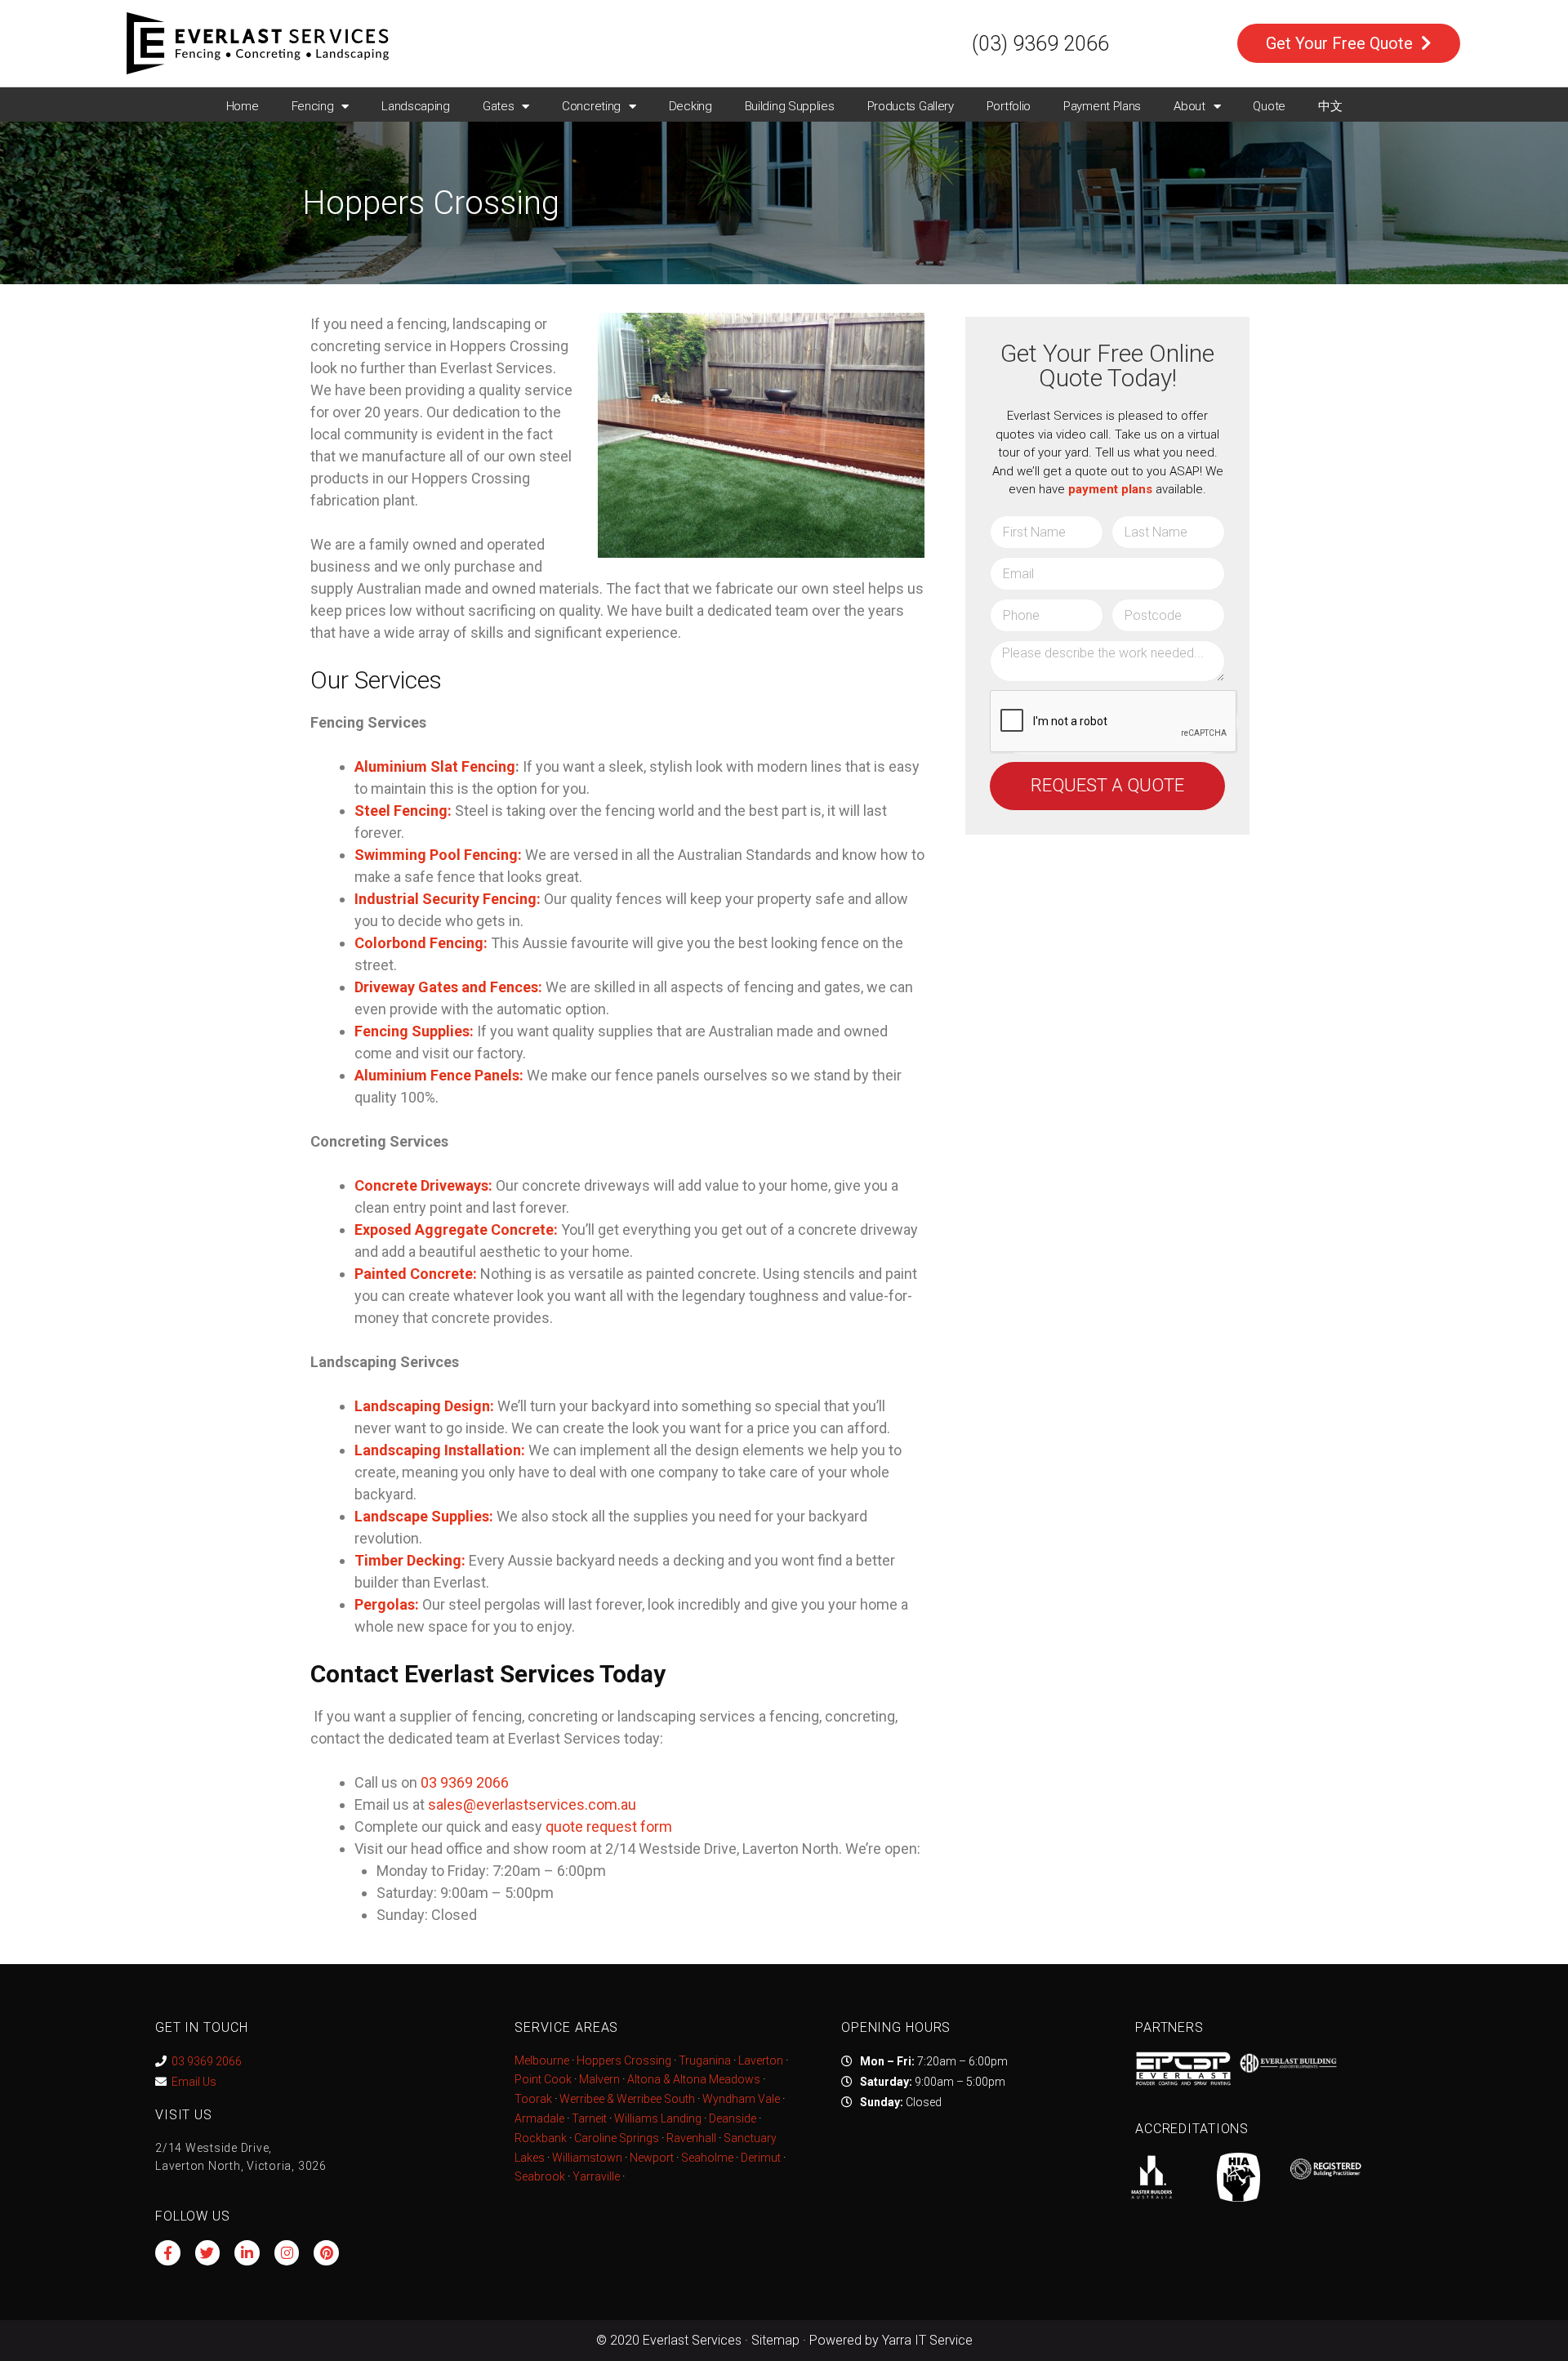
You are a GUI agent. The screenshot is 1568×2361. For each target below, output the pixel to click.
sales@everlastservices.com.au (532, 1804)
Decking (690, 106)
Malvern (599, 2079)
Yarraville (597, 2176)
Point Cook (543, 2079)
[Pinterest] (326, 2253)
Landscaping (416, 106)
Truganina (705, 2060)
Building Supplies (790, 106)
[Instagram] (287, 2253)
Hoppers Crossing (624, 2060)
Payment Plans (1102, 106)
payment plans (1110, 489)
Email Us (194, 2082)
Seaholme (707, 2158)
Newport (652, 2158)
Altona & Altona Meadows (694, 2079)
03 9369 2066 (207, 2061)
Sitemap (775, 2340)
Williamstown (587, 2158)
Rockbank (541, 2138)
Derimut (761, 2158)
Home (243, 106)
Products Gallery (911, 106)
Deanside (733, 2118)
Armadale (539, 2118)
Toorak (533, 2099)
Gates (499, 106)
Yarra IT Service (927, 2340)
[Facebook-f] (168, 2253)
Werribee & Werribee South (627, 2099)
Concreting (591, 106)
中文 (1330, 106)
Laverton (761, 2060)
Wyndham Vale (741, 2099)
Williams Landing (658, 2118)
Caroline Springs (617, 2138)
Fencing (313, 106)
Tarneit (589, 2118)
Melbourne (542, 2060)
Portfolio (1009, 106)
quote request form (609, 1826)
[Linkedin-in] (247, 2253)
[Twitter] (208, 2253)
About (1189, 106)
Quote (1269, 106)
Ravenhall (691, 2138)
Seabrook (540, 2176)
